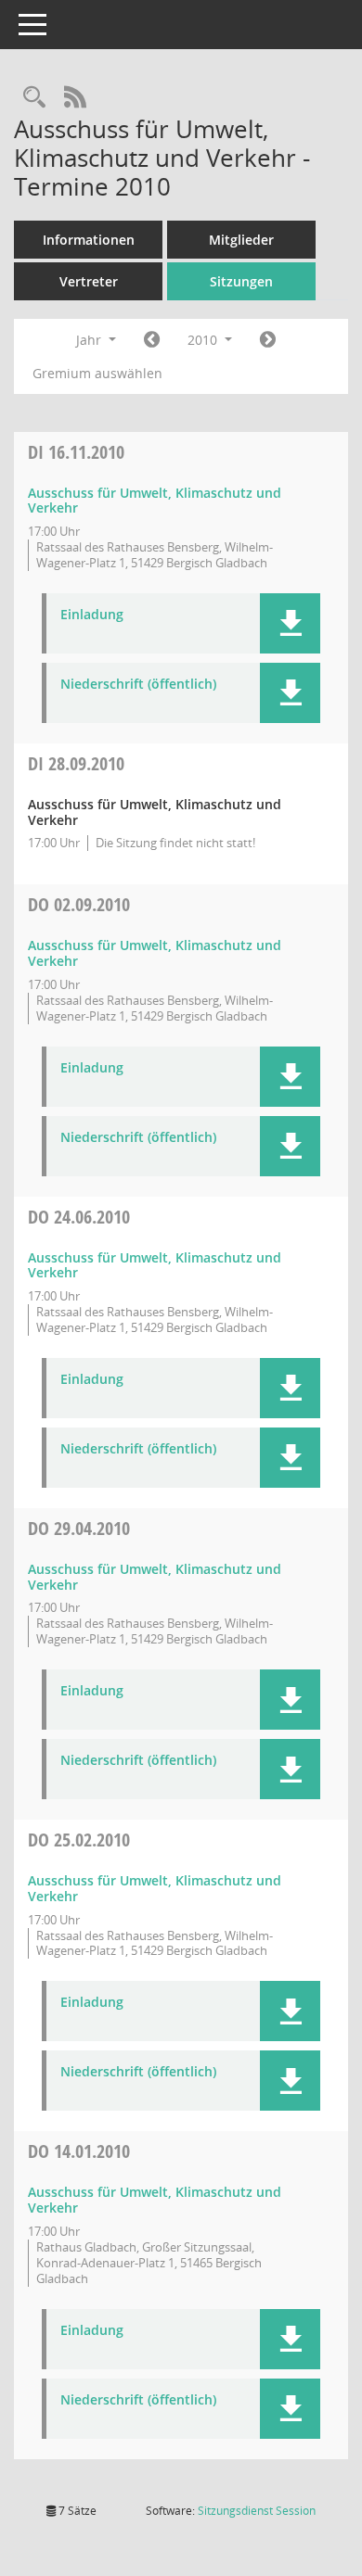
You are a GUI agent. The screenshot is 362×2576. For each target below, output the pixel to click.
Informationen (89, 240)
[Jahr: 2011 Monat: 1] (268, 340)
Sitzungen (241, 281)
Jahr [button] (90, 340)
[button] (290, 623)
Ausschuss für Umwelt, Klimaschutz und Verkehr (155, 501)
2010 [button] (204, 340)
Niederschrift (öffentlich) (138, 685)
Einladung (92, 615)
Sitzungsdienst (257, 2511)
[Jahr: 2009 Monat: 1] (152, 340)
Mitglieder (241, 240)
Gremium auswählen (97, 373)
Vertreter (89, 281)
